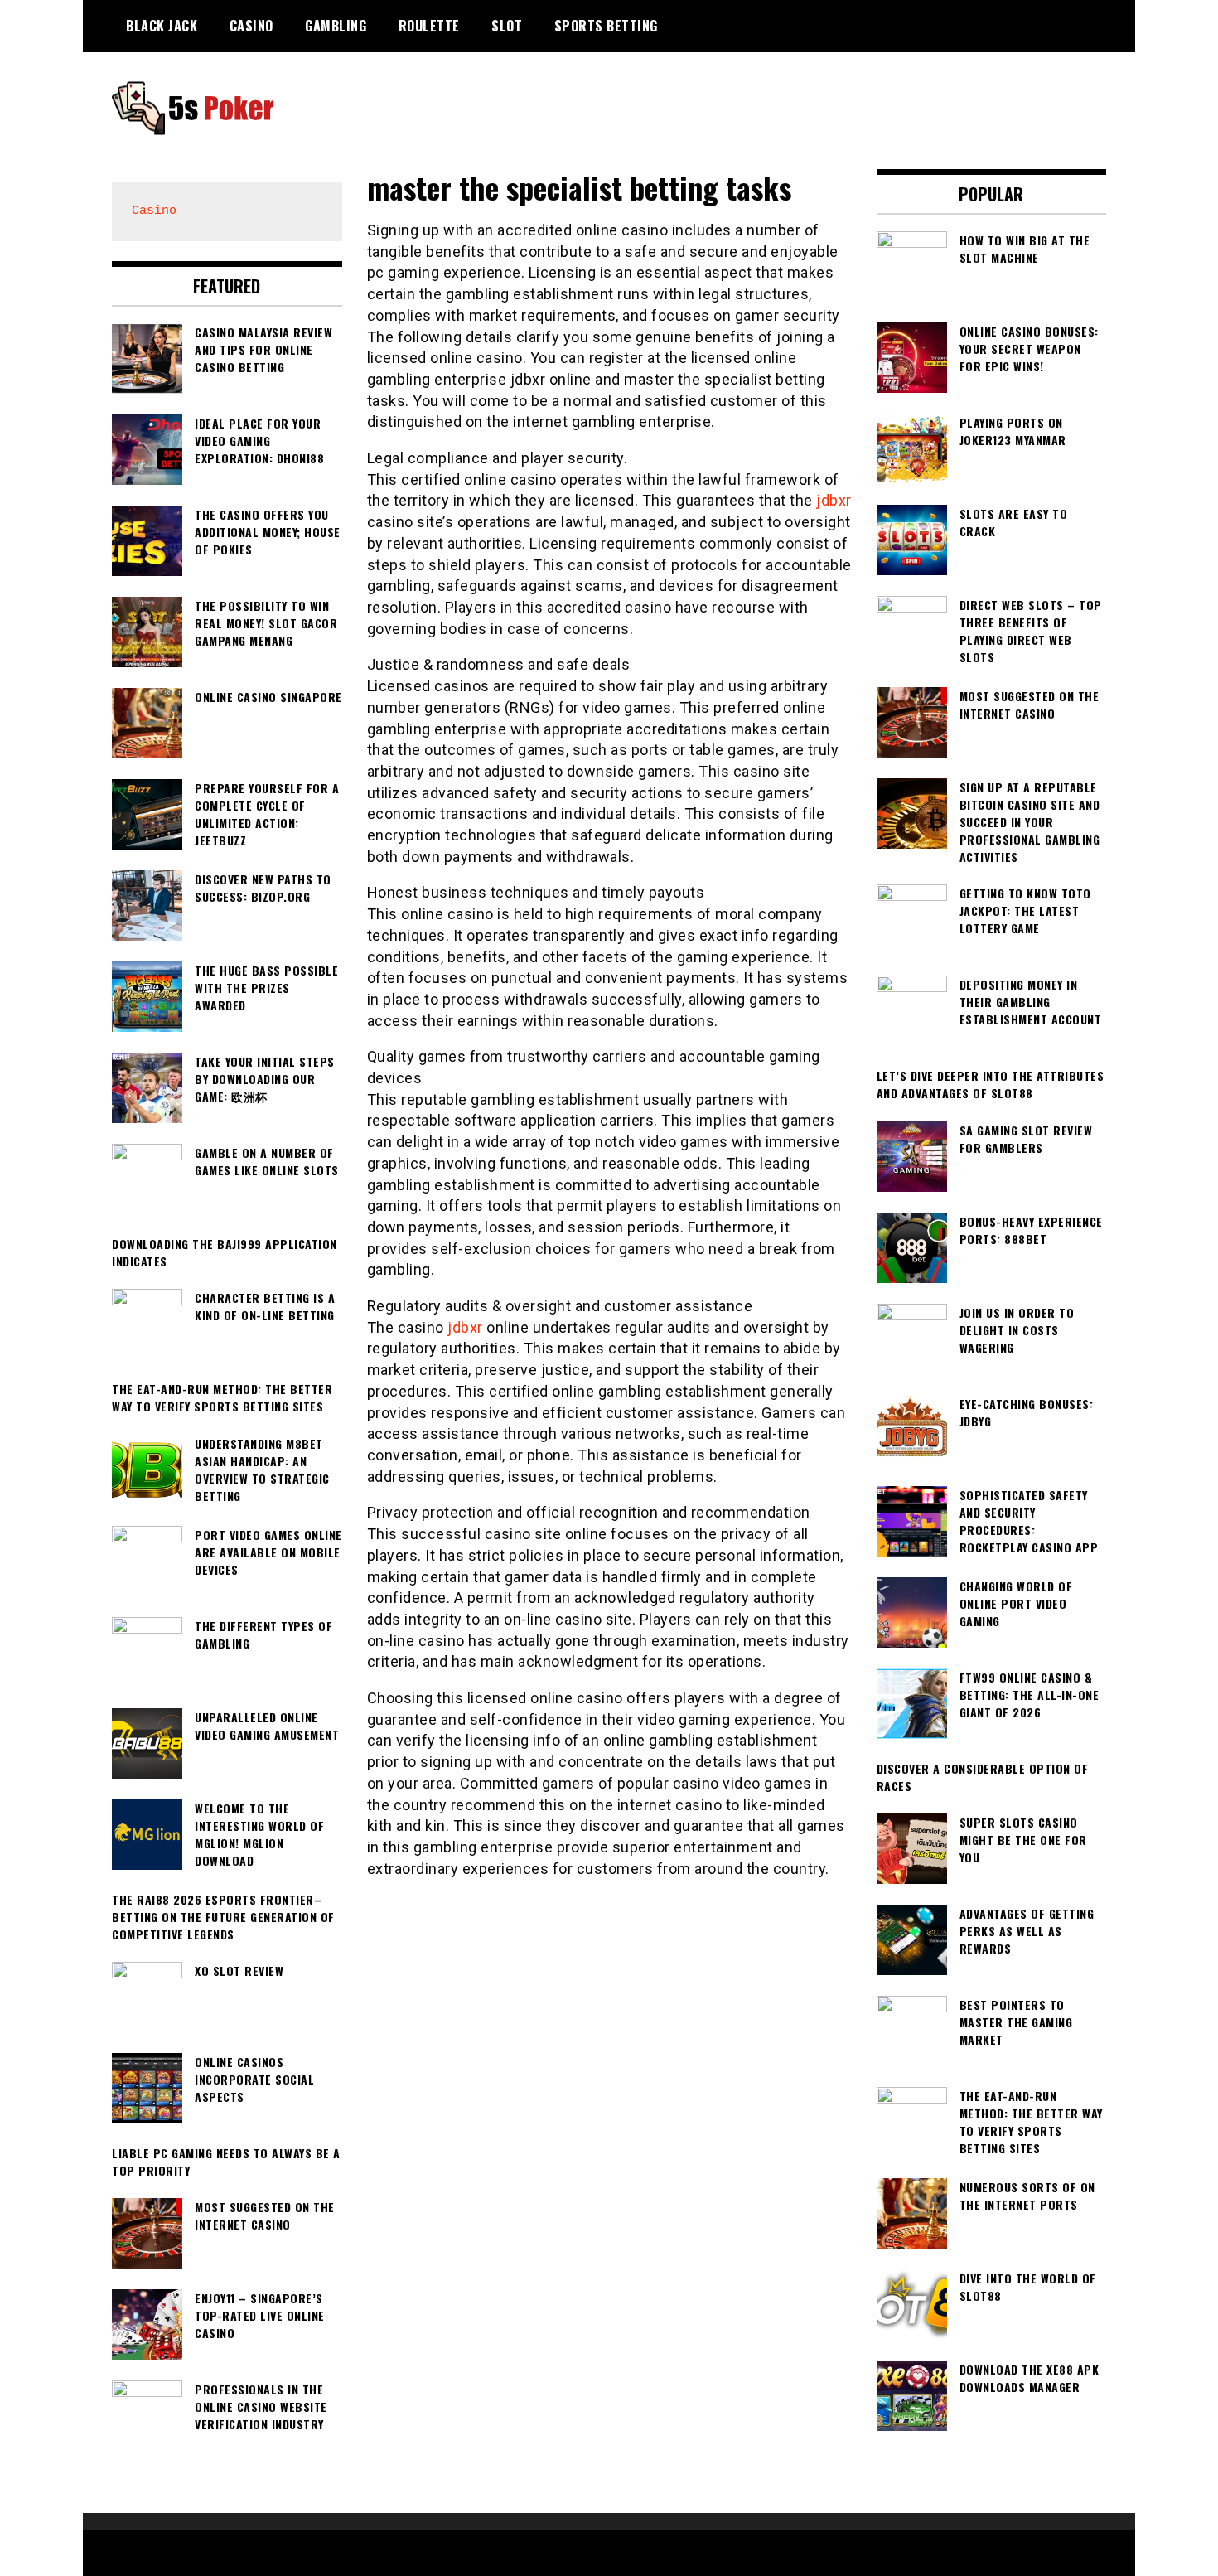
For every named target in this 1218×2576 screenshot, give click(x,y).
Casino (251, 26)
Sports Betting (606, 26)
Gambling (336, 26)
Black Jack (162, 26)
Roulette (429, 26)
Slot (507, 26)
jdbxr (834, 500)
